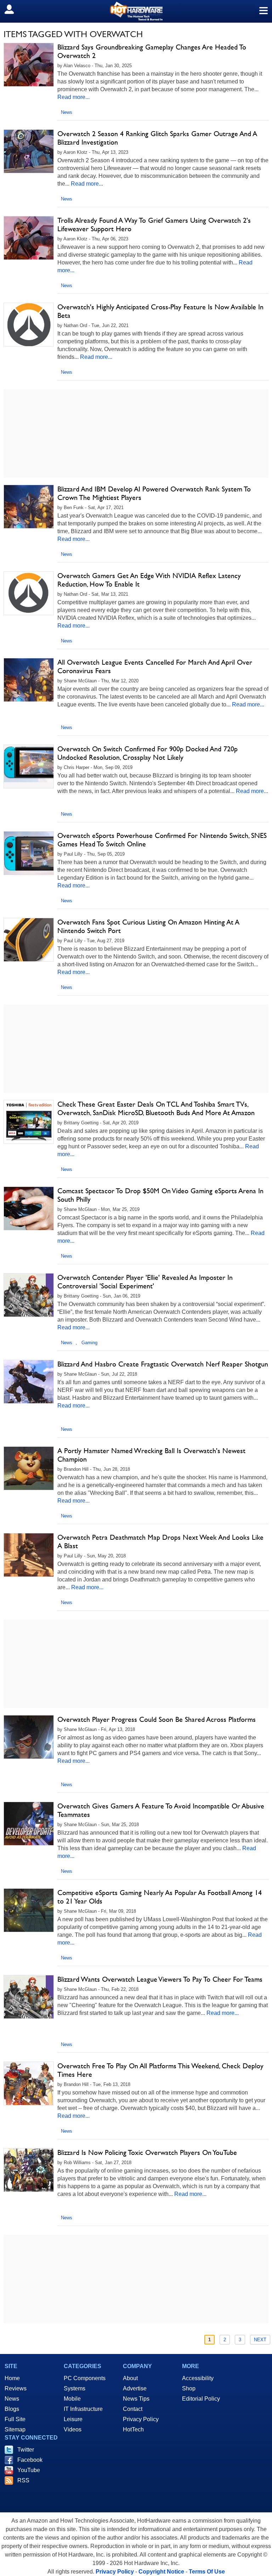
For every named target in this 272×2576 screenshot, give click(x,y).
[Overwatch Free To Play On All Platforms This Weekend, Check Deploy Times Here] (29, 2083)
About (130, 2378)
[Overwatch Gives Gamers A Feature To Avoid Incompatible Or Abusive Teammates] (29, 1824)
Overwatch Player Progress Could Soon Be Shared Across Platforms (157, 1719)
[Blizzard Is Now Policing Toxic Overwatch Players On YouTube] (29, 2170)
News (67, 112)
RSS (23, 2480)
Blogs (12, 2409)
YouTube (29, 2470)
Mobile (72, 2399)
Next (260, 2340)
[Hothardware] (136, 11)
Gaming (89, 1343)
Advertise (135, 2388)
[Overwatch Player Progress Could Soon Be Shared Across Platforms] (29, 1737)
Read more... (73, 97)
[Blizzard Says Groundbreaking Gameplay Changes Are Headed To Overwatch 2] (29, 65)
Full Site (15, 2419)
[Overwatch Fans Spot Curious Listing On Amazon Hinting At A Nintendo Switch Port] (29, 940)
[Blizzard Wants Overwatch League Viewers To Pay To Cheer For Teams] (29, 1997)
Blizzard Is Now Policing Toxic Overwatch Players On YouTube (147, 2152)
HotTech (133, 2429)
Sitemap (15, 2429)
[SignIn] (14, 9)
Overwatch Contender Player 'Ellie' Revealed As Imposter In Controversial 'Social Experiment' (145, 1282)
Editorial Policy (201, 2399)
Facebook (30, 2460)
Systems (75, 2388)
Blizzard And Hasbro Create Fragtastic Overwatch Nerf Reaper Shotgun (163, 1364)
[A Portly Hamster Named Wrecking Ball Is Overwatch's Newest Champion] (29, 1468)
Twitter (26, 2450)
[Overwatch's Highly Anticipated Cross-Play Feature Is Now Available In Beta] (29, 325)
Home (12, 2378)
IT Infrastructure (83, 2409)
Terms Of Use (207, 2572)
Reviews (16, 2388)
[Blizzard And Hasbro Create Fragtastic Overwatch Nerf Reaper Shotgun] (29, 1382)
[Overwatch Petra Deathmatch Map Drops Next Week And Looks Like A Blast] (29, 1555)
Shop (189, 2388)
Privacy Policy (141, 2419)
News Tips (136, 2399)
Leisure (73, 2419)
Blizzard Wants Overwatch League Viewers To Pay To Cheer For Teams (160, 1979)
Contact (133, 2409)
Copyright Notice (161, 2572)
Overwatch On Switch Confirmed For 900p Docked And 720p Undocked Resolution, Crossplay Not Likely (148, 753)
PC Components (85, 2378)
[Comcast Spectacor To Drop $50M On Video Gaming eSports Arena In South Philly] (29, 1208)
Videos (73, 2429)
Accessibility (198, 2378)
